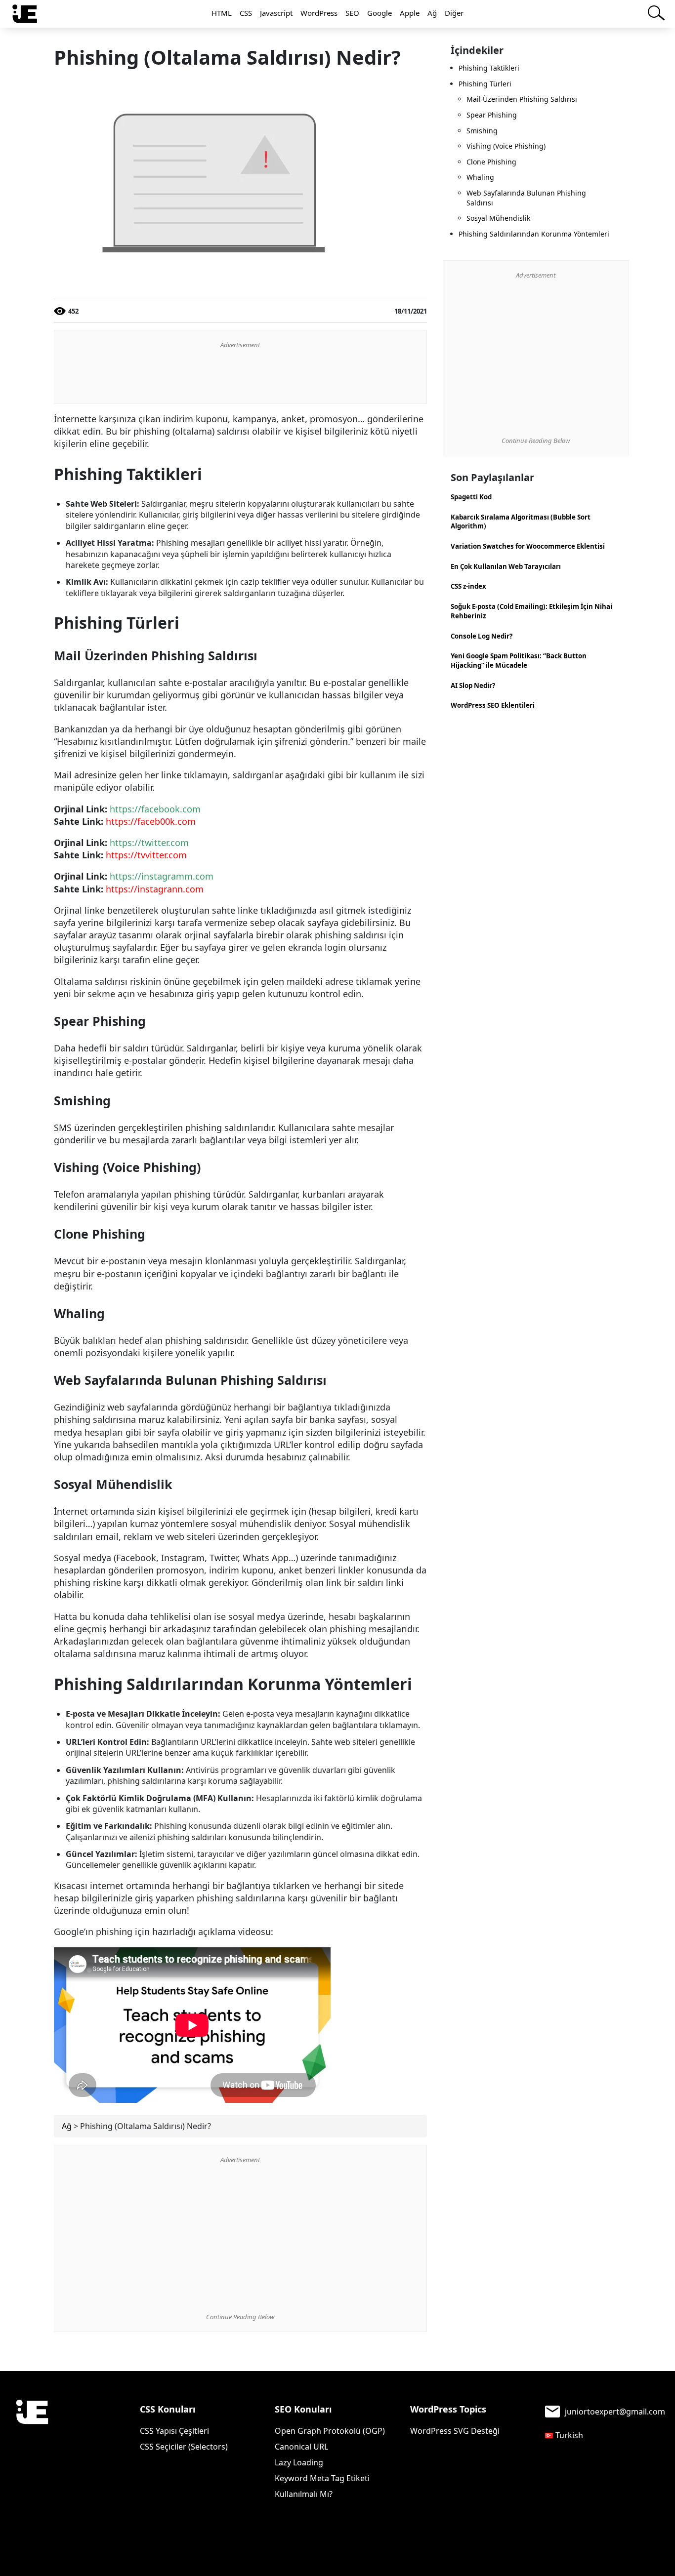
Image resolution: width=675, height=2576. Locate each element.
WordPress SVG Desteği (455, 2431)
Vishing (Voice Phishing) (506, 146)
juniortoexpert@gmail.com (615, 2412)
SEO (352, 13)
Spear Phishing (492, 115)
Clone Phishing (491, 162)
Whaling (480, 177)
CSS (246, 13)
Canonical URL (301, 2447)
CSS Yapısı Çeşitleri (174, 2431)
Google (380, 13)
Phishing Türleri (485, 84)
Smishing (482, 131)
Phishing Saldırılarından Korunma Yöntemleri (534, 234)
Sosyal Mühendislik (498, 218)
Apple (410, 13)
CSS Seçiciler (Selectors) (184, 2447)
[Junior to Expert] (32, 2444)
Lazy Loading (299, 2462)
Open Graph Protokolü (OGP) (330, 2431)
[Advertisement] (240, 376)
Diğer (454, 13)
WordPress (319, 13)
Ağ (432, 13)
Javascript (276, 13)
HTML (222, 13)
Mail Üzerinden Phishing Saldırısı (522, 99)
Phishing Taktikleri (489, 68)
